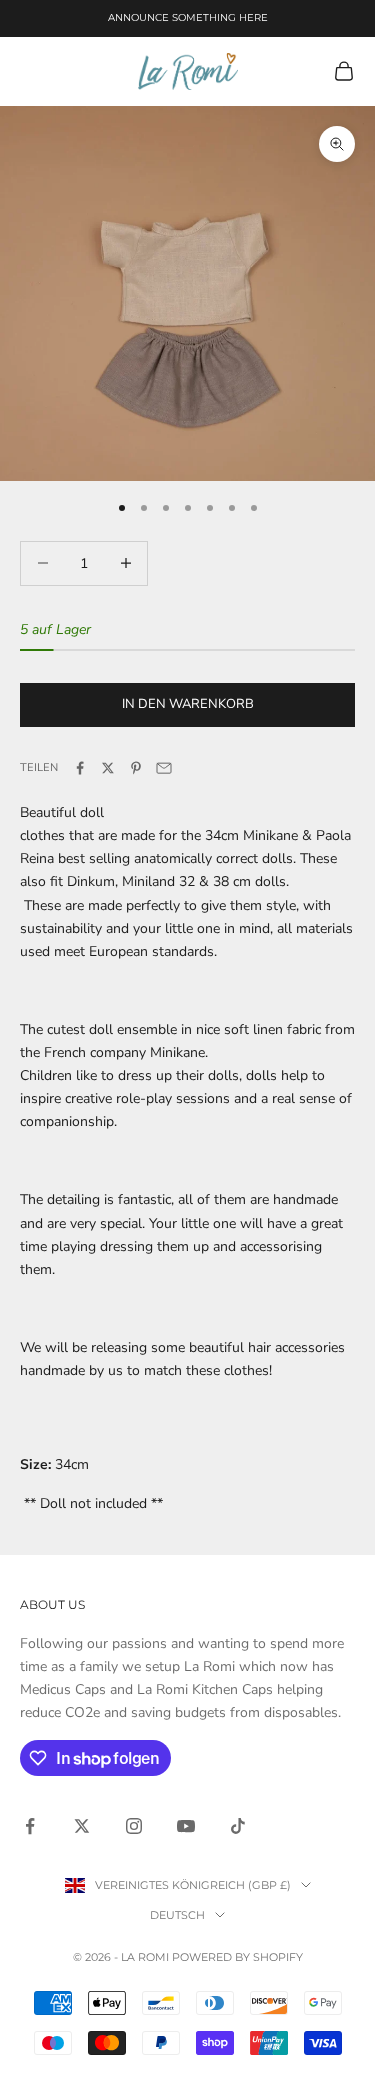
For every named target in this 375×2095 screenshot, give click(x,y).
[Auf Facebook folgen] (30, 1826)
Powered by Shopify (237, 1957)
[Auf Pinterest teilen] (136, 768)
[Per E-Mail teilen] (164, 768)
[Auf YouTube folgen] (186, 1826)
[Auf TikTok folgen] (238, 1826)
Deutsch (177, 1915)
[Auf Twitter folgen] (82, 1826)
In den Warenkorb (188, 704)
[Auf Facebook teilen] (80, 768)
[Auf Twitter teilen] (108, 768)
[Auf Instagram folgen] (134, 1826)
